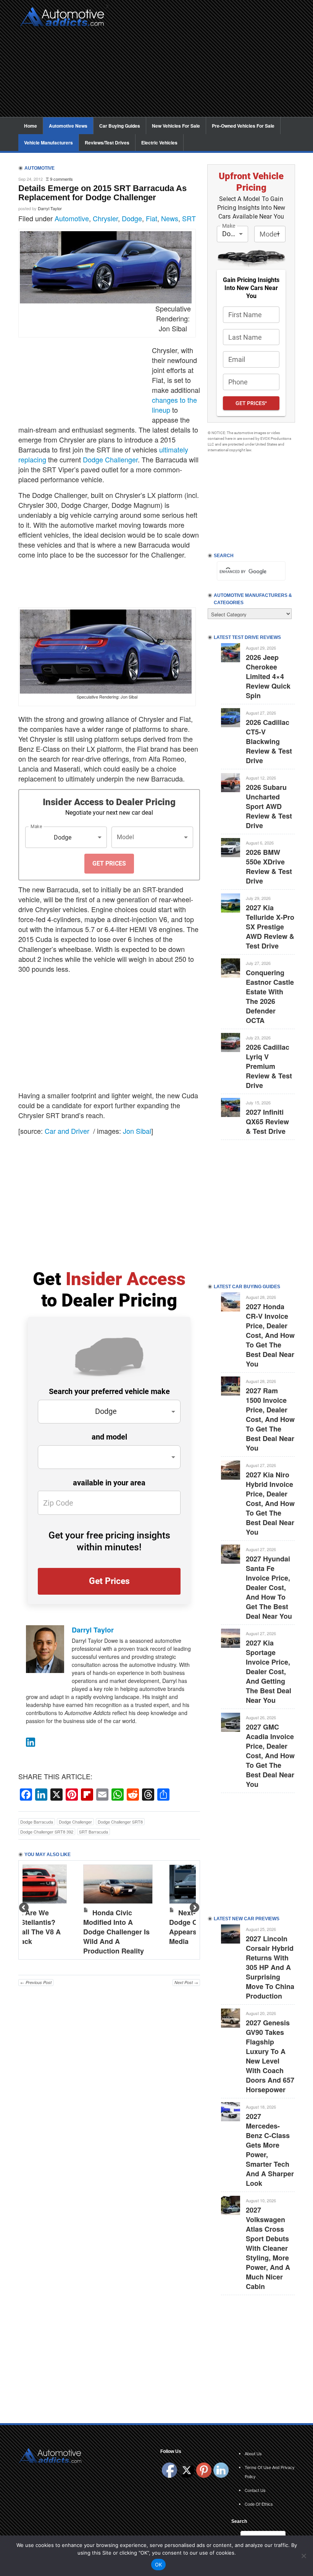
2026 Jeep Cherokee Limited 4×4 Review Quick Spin (268, 676)
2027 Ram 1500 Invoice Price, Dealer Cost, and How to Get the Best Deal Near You (270, 1419)
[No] (303, 2556)
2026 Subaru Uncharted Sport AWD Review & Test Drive (269, 806)
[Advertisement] (204, 63)
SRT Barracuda (94, 1832)
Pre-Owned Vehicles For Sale (243, 126)
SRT (189, 218)
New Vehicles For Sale (176, 126)
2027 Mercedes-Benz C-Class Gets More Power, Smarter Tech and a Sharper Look (270, 2150)
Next (194, 1908)
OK (159, 2565)
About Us (253, 2453)
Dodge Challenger (110, 459)
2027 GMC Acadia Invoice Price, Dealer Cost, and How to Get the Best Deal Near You (270, 1756)
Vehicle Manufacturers (48, 143)
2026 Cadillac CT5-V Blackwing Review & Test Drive (269, 741)
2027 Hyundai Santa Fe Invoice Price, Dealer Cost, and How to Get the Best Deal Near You (269, 1587)
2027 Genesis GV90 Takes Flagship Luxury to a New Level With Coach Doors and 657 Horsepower (270, 2056)
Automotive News (68, 126)
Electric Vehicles (159, 143)
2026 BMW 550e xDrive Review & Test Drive (269, 867)
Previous (24, 1908)
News (170, 218)
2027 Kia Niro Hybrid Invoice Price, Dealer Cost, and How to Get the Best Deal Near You (270, 1503)
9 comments (61, 179)
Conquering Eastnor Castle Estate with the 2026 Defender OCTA (270, 996)
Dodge (132, 218)
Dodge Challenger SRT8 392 (47, 1832)
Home (31, 126)
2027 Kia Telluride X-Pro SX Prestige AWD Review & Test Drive (270, 927)
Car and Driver (67, 1131)
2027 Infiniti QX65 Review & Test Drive (267, 1122)
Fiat (152, 218)
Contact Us (255, 2490)
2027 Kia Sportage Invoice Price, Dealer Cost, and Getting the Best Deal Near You (269, 1671)
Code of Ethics (259, 2504)
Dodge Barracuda (37, 1822)
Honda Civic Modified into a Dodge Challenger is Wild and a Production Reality (116, 1932)
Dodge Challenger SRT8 (120, 1822)
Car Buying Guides (120, 126)
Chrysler (105, 218)
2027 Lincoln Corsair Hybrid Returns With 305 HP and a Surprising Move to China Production (270, 1967)
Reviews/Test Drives (107, 143)
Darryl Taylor (50, 208)
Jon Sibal (137, 1131)
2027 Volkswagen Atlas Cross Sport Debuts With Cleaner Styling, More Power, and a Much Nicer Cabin (268, 2248)
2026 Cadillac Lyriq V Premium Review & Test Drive (269, 1066)
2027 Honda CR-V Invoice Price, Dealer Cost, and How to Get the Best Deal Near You (270, 1335)
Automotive (72, 218)
